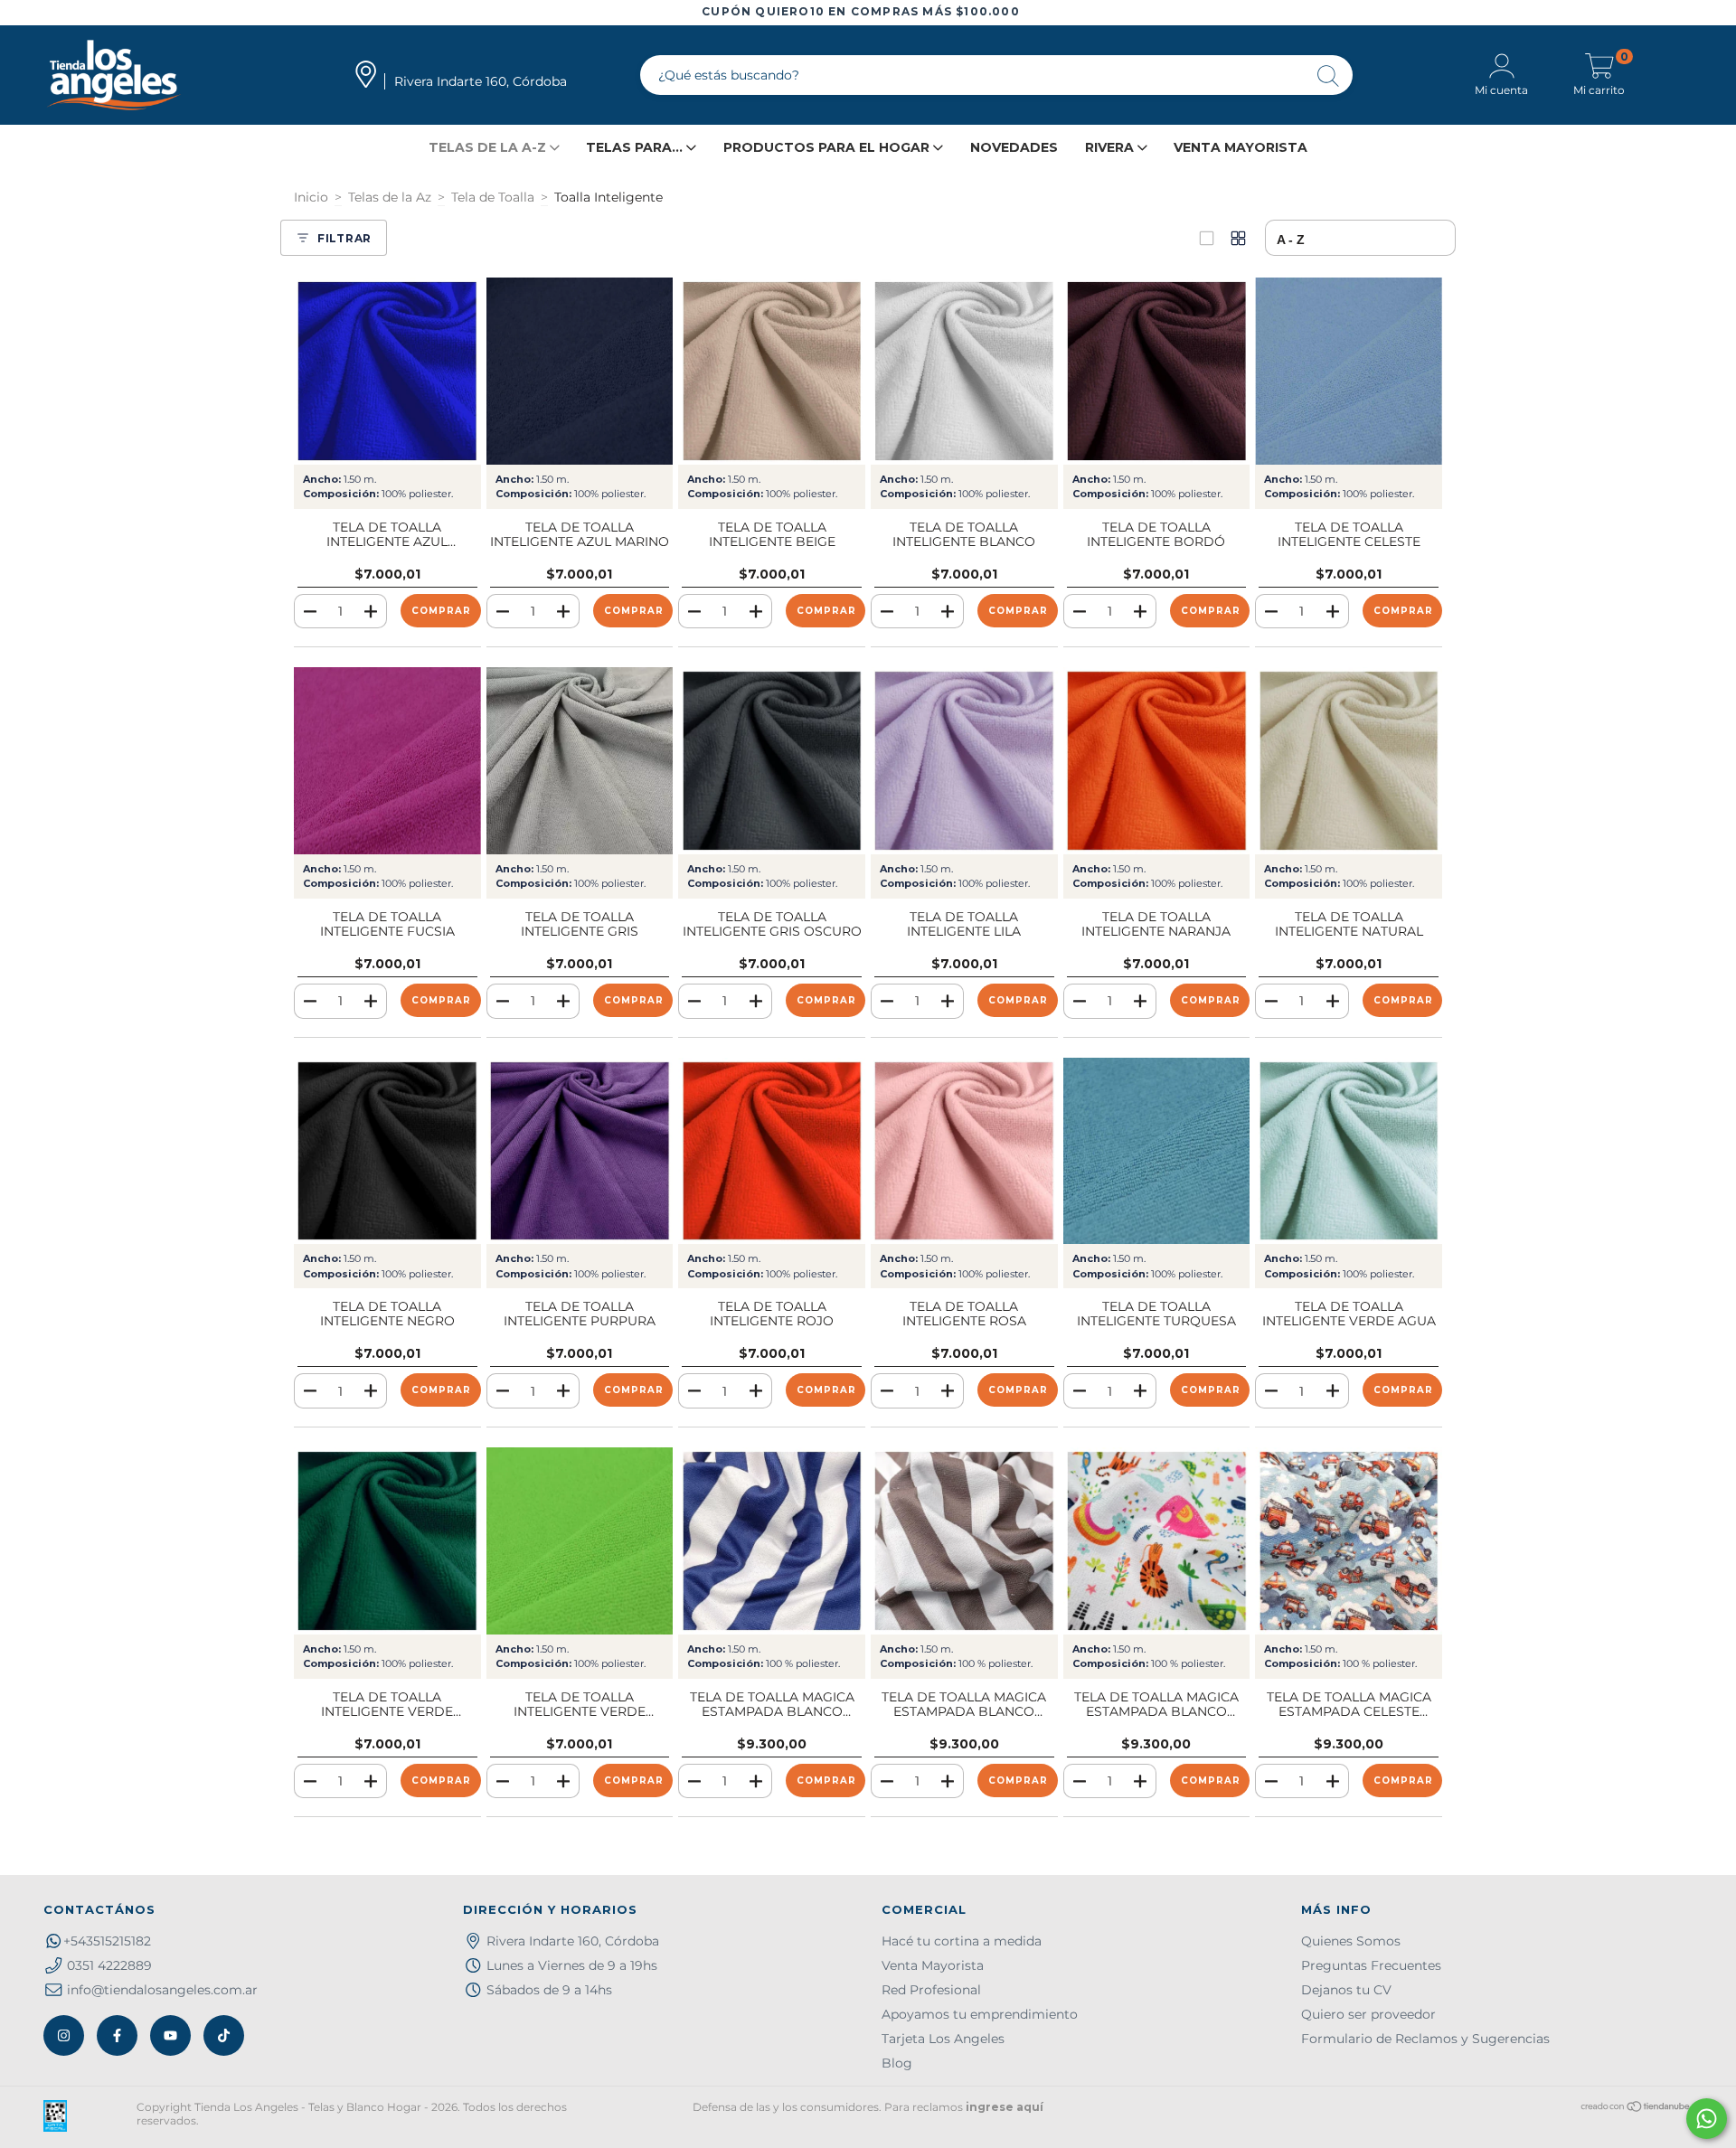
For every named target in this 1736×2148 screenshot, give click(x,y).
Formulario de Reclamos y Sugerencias (1425, 2039)
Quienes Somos (1351, 1941)
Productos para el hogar (828, 147)
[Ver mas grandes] (1207, 238)
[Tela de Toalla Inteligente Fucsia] (387, 761)
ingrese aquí (1005, 2107)
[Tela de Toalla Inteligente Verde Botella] (387, 1541)
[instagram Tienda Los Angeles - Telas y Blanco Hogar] (64, 2035)
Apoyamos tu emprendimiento (980, 2014)
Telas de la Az (390, 197)
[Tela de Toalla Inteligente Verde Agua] (1349, 1151)
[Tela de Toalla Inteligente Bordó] (1157, 371)
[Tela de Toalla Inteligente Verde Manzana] (580, 1541)
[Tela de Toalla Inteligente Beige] (772, 371)
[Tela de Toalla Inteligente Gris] (580, 761)
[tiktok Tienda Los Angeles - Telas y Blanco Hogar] (224, 2035)
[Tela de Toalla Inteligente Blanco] (964, 371)
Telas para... (636, 147)
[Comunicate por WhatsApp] (1707, 2119)
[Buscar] (1329, 77)
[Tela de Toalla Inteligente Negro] (387, 1151)
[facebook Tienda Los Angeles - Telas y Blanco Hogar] (117, 2035)
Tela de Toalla (493, 197)
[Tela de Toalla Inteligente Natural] (1349, 761)
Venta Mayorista (1241, 147)
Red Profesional (931, 1990)
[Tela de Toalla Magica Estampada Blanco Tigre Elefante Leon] (1157, 1541)
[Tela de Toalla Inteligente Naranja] (1157, 761)
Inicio (311, 197)
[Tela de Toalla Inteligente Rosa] (964, 1151)
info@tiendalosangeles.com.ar (162, 1990)
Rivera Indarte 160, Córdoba (573, 1941)
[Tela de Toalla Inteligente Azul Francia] (387, 371)
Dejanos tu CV (1346, 1990)
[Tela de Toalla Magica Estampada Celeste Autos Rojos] (1349, 1541)
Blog (897, 2063)
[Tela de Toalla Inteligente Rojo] (772, 1151)
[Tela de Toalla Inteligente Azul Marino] (580, 371)
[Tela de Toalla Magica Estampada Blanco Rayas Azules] (772, 1541)
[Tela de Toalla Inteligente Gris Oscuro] (772, 761)
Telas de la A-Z (489, 147)
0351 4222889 (109, 1965)
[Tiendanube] (1636, 2109)
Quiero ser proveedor (1368, 2014)
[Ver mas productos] (1238, 238)
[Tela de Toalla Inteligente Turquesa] (1157, 1151)
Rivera (1111, 147)
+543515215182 (107, 1941)
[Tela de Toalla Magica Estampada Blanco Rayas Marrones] (964, 1541)
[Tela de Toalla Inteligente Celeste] (1349, 371)
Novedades (1014, 147)
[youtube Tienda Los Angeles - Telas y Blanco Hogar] (170, 2035)
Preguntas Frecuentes (1371, 1965)
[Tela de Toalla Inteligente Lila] (964, 761)
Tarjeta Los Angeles (943, 2039)
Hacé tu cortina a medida (962, 1941)
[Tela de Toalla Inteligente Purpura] (580, 1151)
